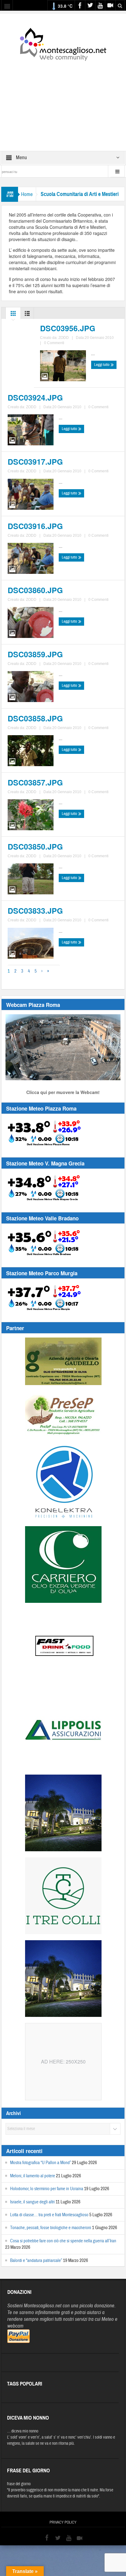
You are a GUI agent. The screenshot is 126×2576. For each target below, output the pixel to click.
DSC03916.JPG (35, 526)
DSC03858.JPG (35, 718)
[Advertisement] (63, 102)
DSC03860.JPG (35, 590)
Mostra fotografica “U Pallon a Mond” (41, 2163)
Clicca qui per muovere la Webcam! (63, 1092)
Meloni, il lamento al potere (33, 2176)
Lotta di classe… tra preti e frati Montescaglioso (49, 2215)
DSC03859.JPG (35, 654)
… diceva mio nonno (23, 2431)
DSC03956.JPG (68, 328)
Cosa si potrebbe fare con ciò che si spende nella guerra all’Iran (63, 2241)
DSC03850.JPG (35, 847)
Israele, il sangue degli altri (32, 2202)
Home (27, 194)
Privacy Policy (63, 2522)
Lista (27, 315)
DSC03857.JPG (35, 782)
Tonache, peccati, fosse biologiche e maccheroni (51, 2228)
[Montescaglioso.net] (63, 43)
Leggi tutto (102, 365)
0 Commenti (54, 343)
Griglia (13, 315)
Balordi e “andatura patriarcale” (36, 2261)
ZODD (64, 338)
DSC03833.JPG (35, 911)
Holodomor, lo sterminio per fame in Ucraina (47, 2189)
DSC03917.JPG (35, 462)
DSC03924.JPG (35, 397)
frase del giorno (19, 2484)
